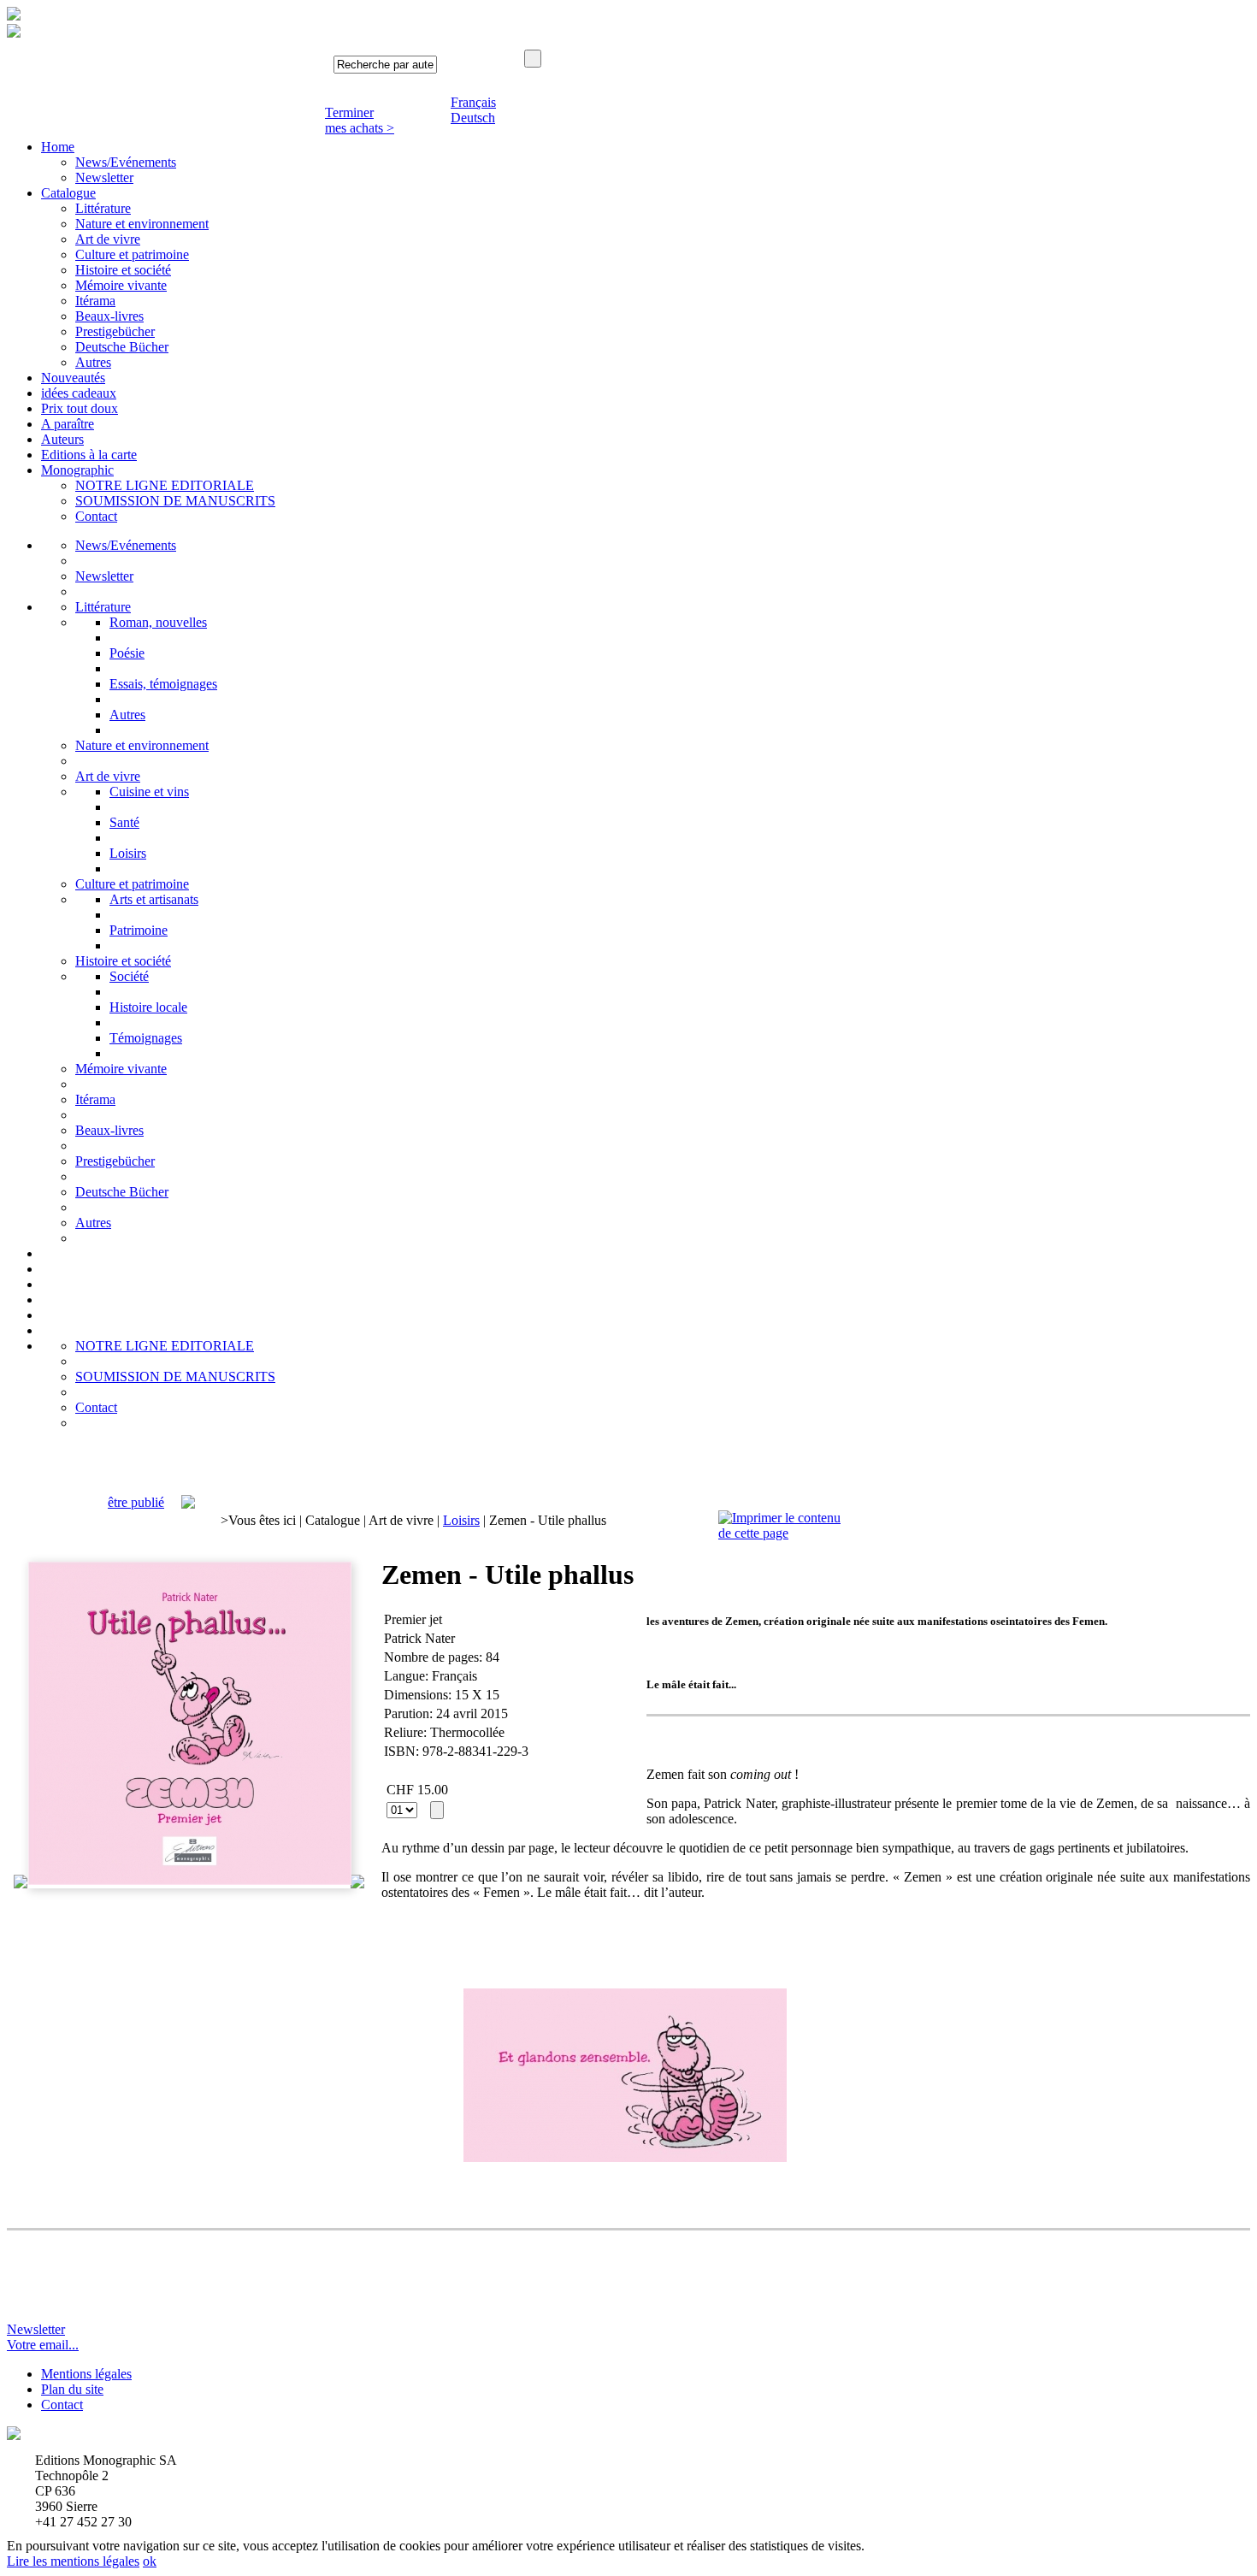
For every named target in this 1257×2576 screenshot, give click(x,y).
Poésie (127, 653)
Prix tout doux (80, 408)
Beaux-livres (109, 316)
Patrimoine (139, 930)
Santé (124, 822)
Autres (93, 362)
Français (473, 102)
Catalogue (68, 193)
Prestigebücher (115, 331)
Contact (96, 516)
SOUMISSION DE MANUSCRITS (175, 501)
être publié (136, 1502)
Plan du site (72, 2389)
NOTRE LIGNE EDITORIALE (165, 485)
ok (150, 2561)
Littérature (103, 208)
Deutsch (473, 118)
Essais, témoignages (163, 684)
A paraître (68, 424)
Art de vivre (108, 239)
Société (129, 976)
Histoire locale (148, 1007)
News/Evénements (126, 162)
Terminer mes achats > (360, 120)
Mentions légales (86, 2374)
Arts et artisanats (154, 899)
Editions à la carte (89, 455)
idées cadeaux (79, 393)
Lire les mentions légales (73, 2561)
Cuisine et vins (149, 792)
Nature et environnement (142, 224)
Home (58, 147)
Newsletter (104, 177)
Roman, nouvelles (158, 622)
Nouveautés (73, 378)
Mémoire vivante (121, 285)
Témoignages (146, 1038)
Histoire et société (123, 270)
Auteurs (62, 439)
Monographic (77, 470)
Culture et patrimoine (132, 254)
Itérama (95, 301)
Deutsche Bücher (122, 347)
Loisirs (128, 853)
